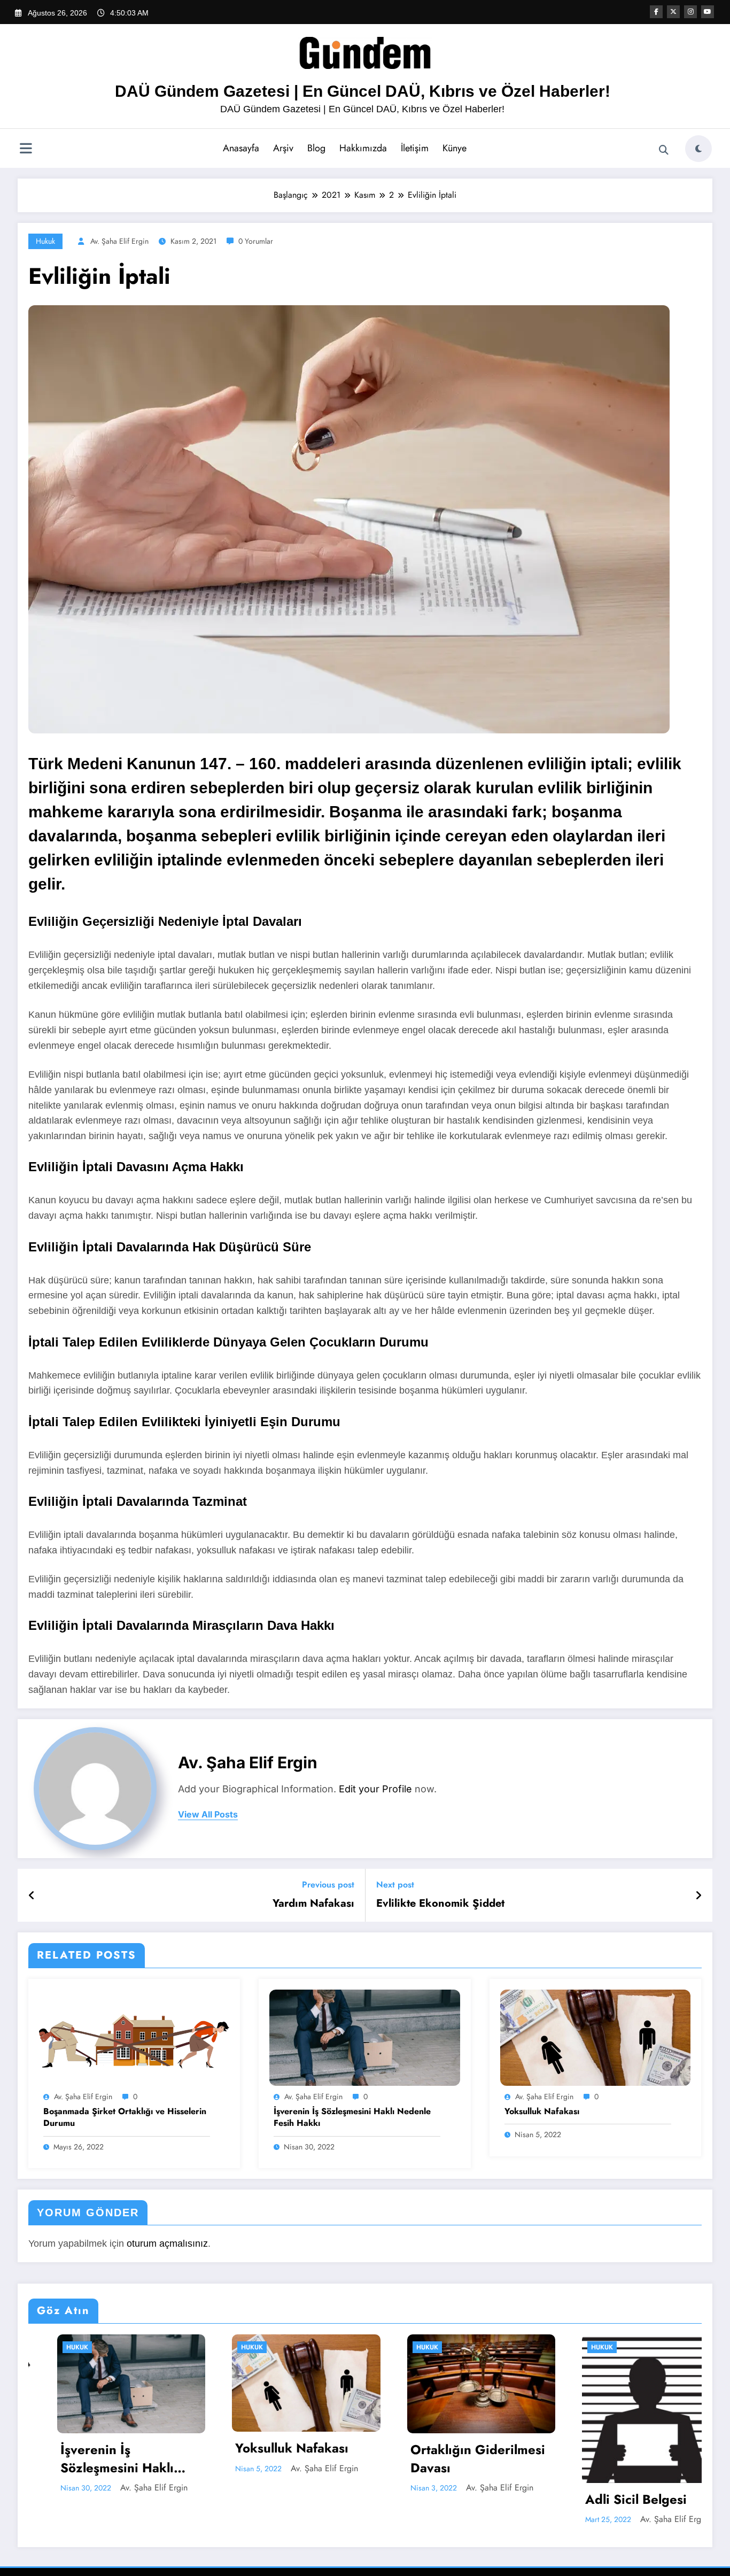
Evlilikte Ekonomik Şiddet (440, 1904)
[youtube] (708, 12)
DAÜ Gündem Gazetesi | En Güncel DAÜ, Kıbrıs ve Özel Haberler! (363, 91)
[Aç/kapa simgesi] (26, 150)
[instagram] (690, 12)
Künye (455, 148)
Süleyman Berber (643, 2488)
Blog (316, 148)
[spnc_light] (698, 149)
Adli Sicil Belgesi (433, 2500)
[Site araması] (664, 150)
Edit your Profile (375, 1789)
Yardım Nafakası (313, 1904)
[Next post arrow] (698, 1896)
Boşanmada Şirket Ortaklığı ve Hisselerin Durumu (125, 2117)
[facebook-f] (656, 12)
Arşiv (283, 148)
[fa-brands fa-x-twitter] (673, 12)
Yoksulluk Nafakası (542, 2111)
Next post (395, 1885)
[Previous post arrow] (32, 1896)
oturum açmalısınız (167, 2244)
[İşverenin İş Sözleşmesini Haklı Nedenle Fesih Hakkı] (364, 2037)
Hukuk (45, 241)
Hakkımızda (363, 148)
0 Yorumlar (256, 241)
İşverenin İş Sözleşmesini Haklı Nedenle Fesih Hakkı (352, 2117)
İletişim (415, 148)
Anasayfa (241, 148)
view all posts (208, 1815)
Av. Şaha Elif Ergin (119, 241)
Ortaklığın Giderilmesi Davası (275, 2459)
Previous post (328, 1885)
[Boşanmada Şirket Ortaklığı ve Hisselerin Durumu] (134, 2037)
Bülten (575, 2347)
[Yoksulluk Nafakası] (595, 2037)
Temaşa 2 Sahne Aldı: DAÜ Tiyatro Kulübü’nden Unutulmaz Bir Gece (622, 2459)
